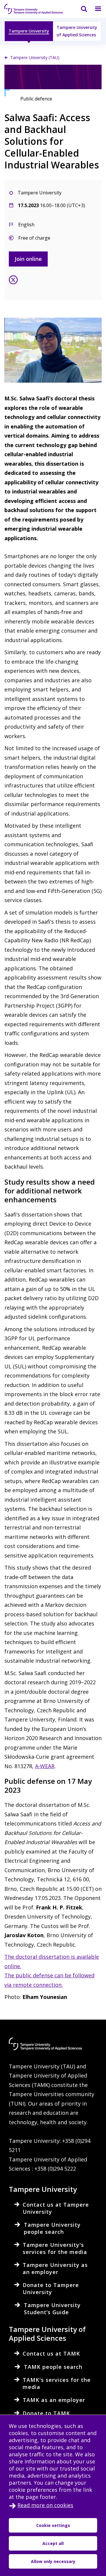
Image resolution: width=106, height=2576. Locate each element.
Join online (28, 259)
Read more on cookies (45, 2505)
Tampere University (29, 31)
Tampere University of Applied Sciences (77, 31)
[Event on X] (13, 281)
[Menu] (95, 9)
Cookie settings (53, 2525)
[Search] (80, 9)
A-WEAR (45, 1766)
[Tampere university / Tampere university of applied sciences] (34, 9)
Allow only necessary (53, 2561)
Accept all (53, 2543)
